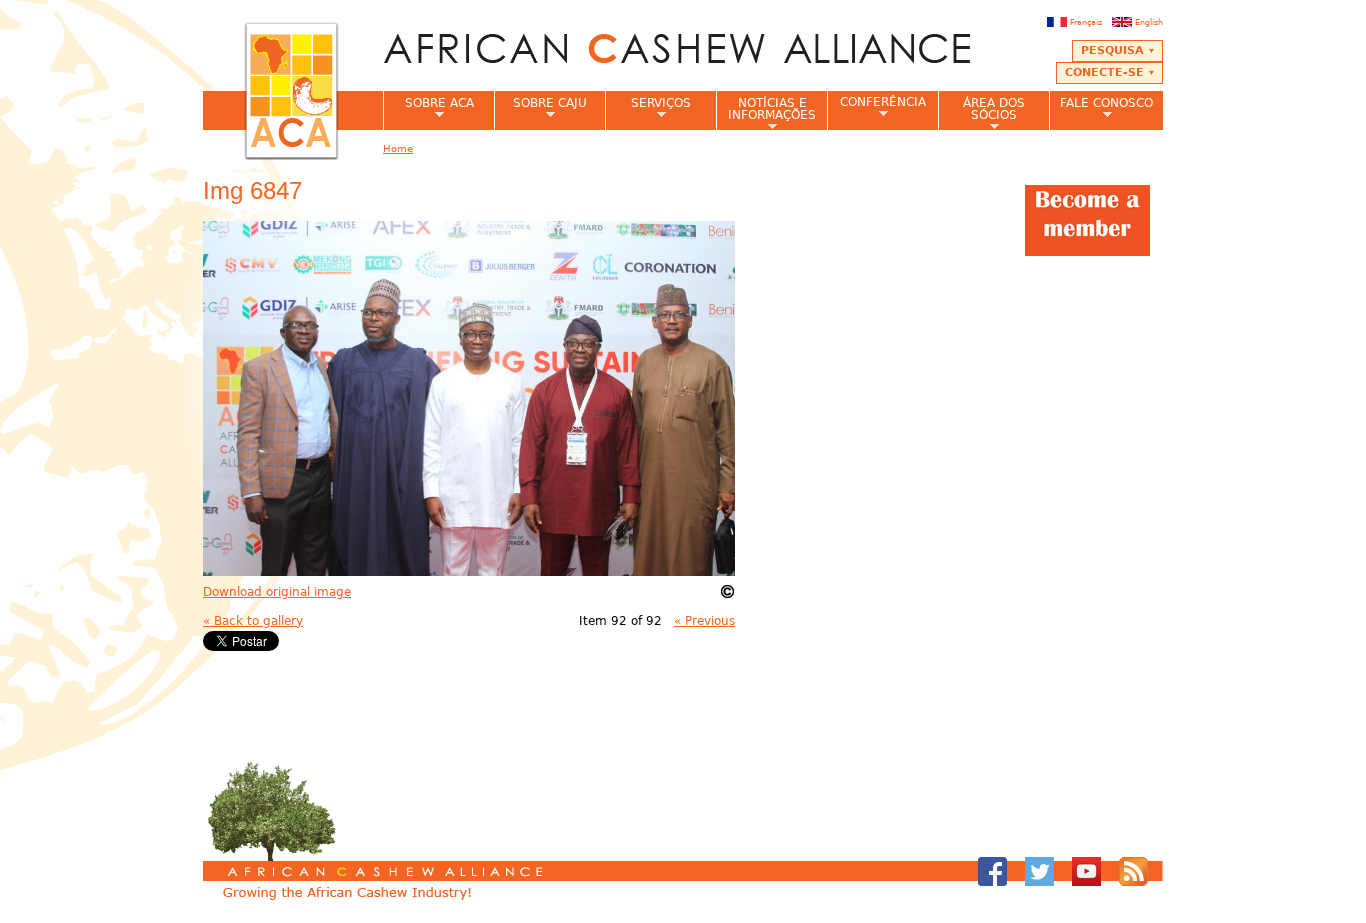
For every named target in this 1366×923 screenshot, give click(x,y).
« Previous (704, 621)
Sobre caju (540, 109)
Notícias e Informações (766, 113)
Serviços (648, 109)
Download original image (277, 592)
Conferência (876, 107)
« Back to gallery (253, 621)
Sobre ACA (428, 109)
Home (398, 148)
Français (1086, 22)
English (1149, 22)
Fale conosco (1101, 109)
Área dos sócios (981, 113)
